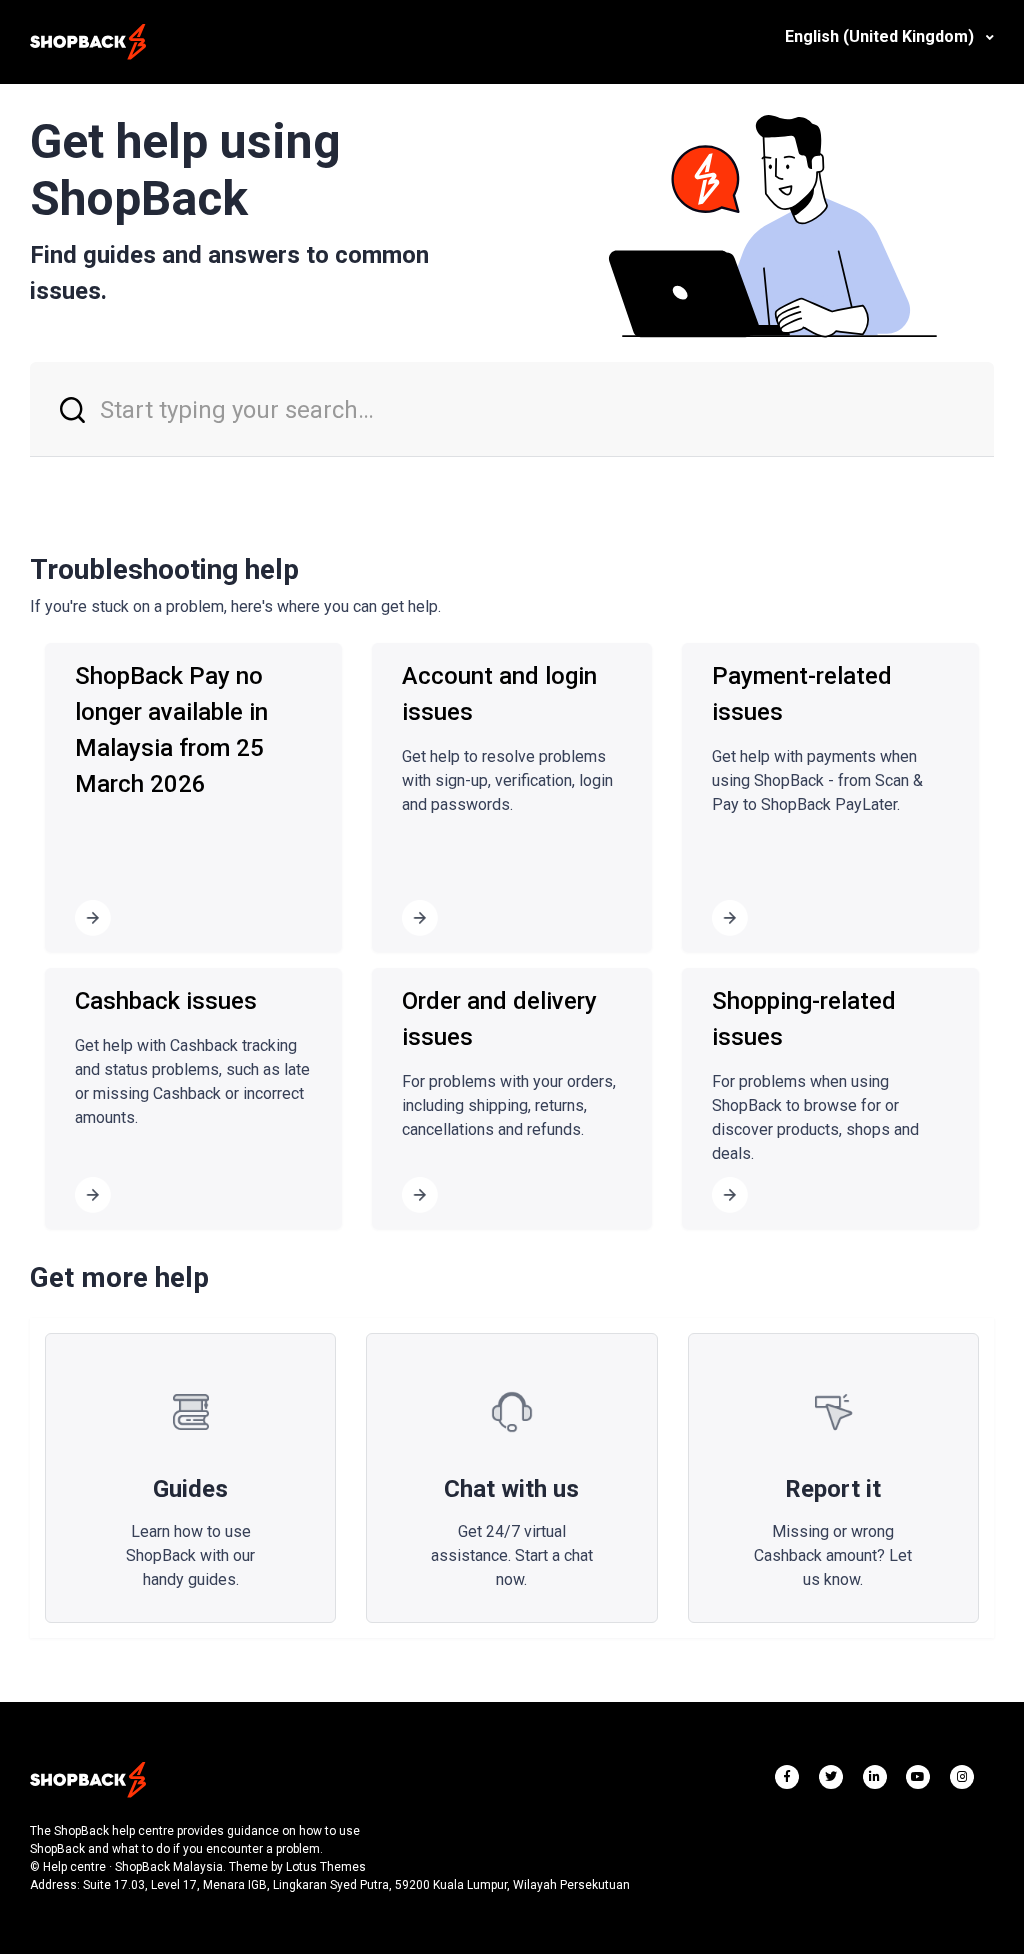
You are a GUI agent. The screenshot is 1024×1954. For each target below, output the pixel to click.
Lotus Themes (326, 1867)
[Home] (88, 42)
